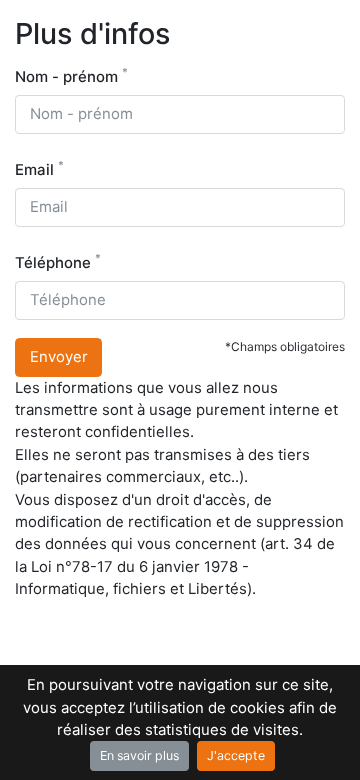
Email (39, 168)
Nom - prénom (71, 75)
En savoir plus (139, 755)
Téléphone (58, 261)
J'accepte (236, 755)
